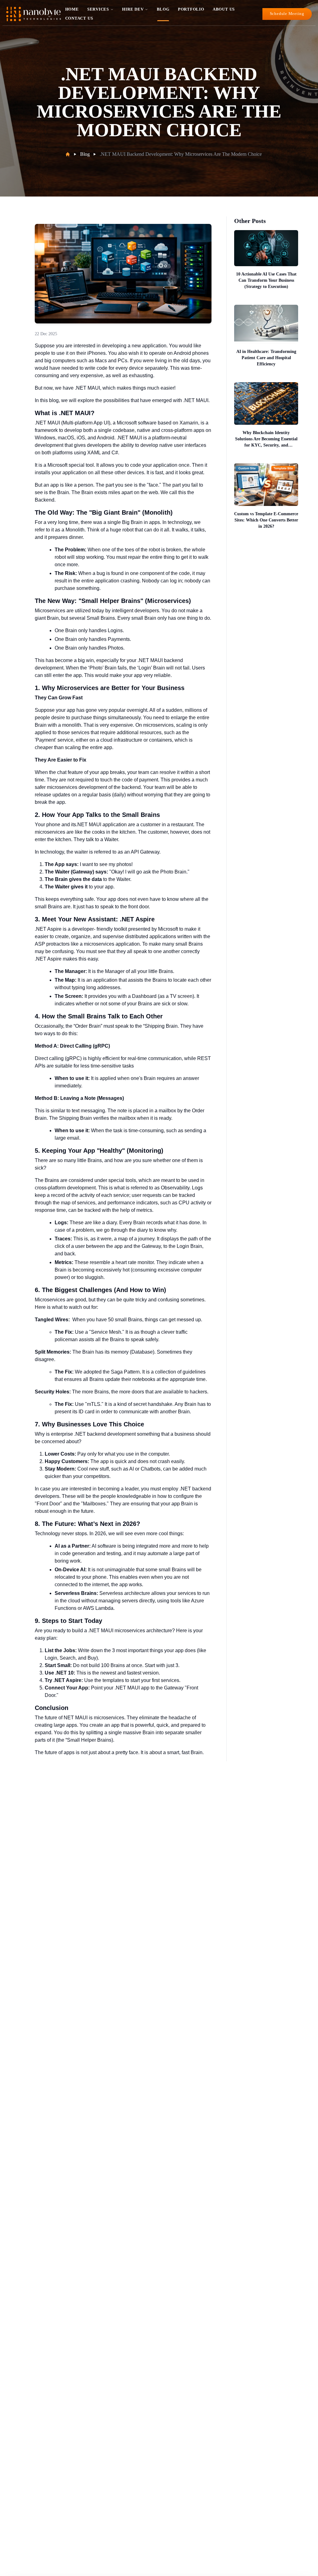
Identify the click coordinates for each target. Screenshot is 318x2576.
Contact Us (79, 18)
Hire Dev (133, 9)
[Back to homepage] (34, 14)
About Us (224, 9)
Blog (163, 9)
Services (98, 9)
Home (72, 9)
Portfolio (191, 9)
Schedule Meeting (287, 14)
